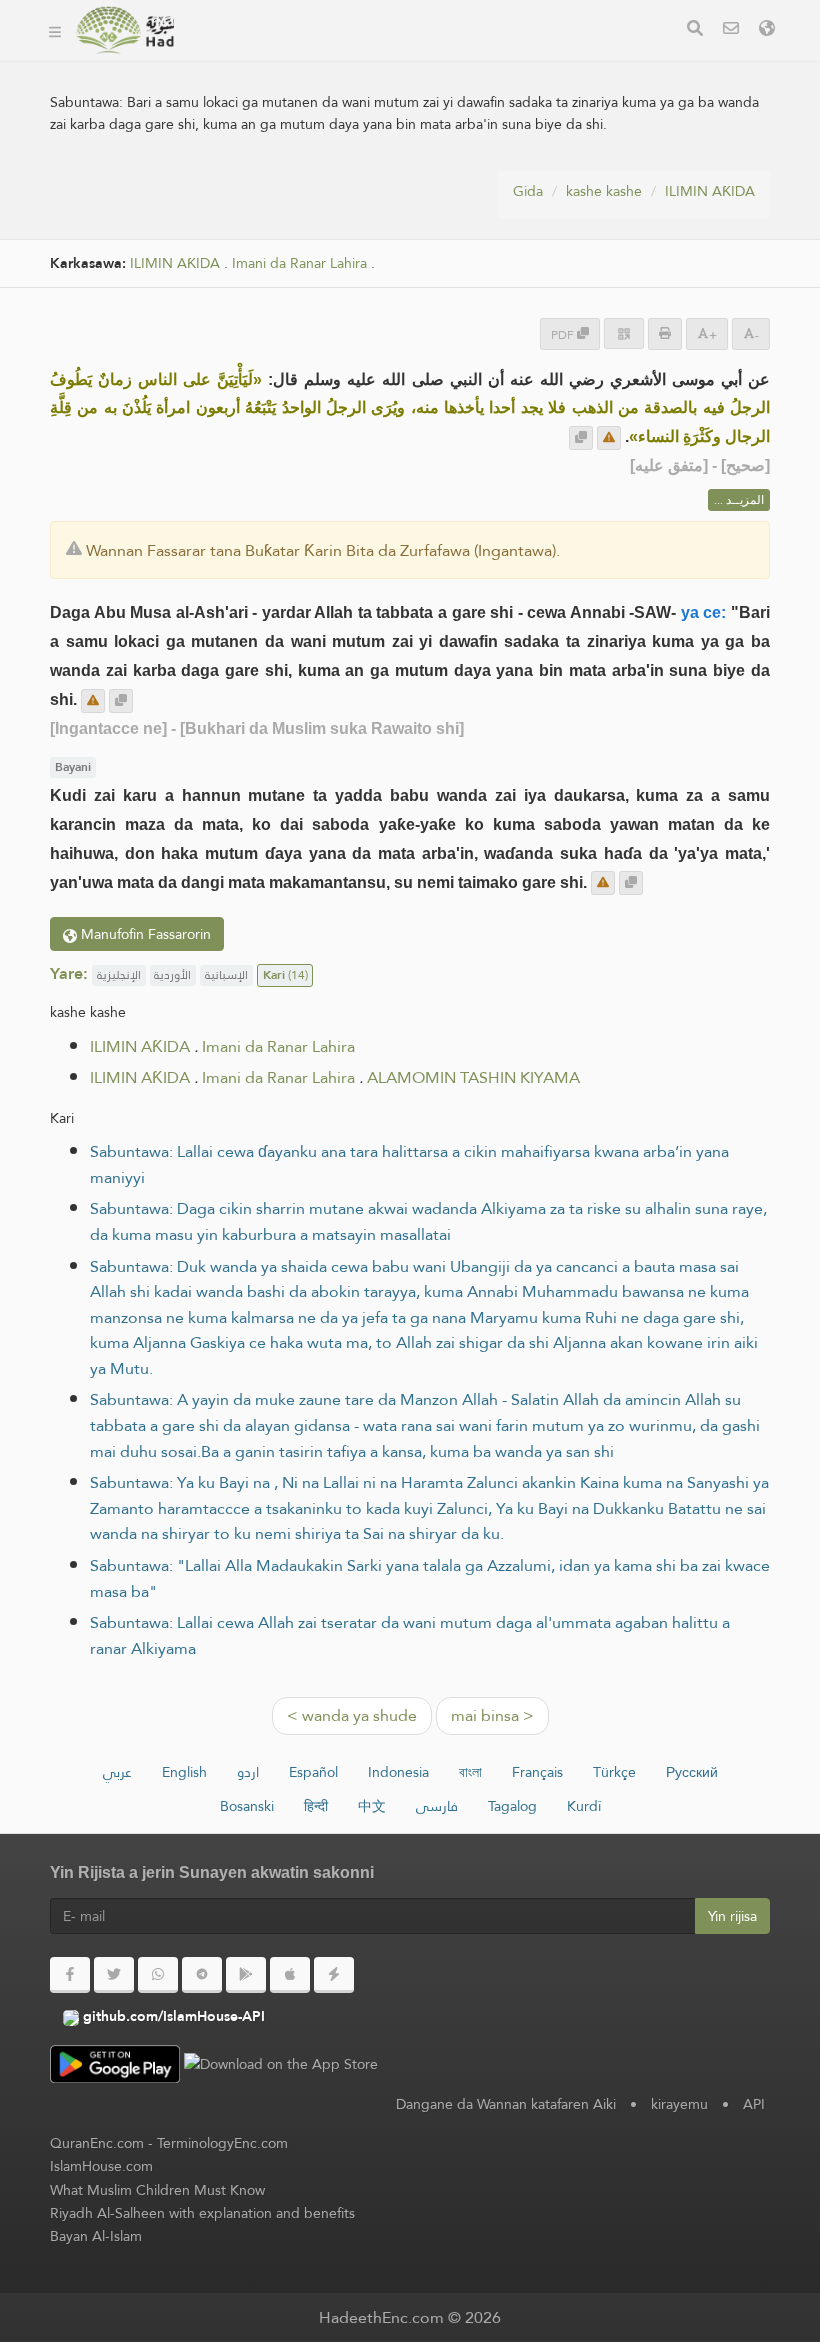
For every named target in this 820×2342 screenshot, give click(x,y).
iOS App (545, 58)
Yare (224, 105)
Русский (692, 1772)
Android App (415, 58)
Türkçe (614, 1772)
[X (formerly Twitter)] (114, 1975)
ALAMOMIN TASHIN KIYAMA (473, 1077)
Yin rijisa (732, 1916)
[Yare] (767, 30)
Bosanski (247, 1806)
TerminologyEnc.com (222, 2143)
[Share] (624, 333)
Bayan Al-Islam (96, 2236)
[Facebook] (70, 1975)
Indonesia (398, 1772)
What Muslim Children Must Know (157, 2190)
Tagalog (512, 1806)
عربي (117, 1772)
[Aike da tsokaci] (609, 438)
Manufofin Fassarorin (144, 934)
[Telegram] (202, 1975)
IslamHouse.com (101, 2166)
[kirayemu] (731, 30)
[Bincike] (695, 30)
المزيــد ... (739, 500)
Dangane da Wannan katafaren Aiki (506, 2104)
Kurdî (584, 1806)
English (184, 1772)
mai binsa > (492, 1715)
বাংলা (470, 1772)
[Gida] (55, 30)
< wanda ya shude (352, 1715)
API (754, 2104)
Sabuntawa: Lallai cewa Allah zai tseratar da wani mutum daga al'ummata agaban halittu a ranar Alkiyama (410, 1635)
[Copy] (581, 438)
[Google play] (246, 1975)
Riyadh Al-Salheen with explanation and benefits (202, 2213)
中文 (372, 1806)
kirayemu (679, 2104)
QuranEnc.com (97, 2143)
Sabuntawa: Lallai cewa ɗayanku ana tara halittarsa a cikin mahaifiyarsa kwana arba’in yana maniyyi (409, 1164)
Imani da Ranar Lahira (299, 263)
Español (313, 1772)
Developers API (262, 58)
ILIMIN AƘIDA (710, 191)
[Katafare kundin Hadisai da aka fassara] (124, 30)
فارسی (437, 1806)
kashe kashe (604, 191)
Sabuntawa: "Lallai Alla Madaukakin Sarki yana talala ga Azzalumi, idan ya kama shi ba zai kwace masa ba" (430, 1578)
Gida (528, 191)
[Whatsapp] (158, 1975)
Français (537, 1772)
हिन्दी (316, 1806)
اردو (248, 1772)
